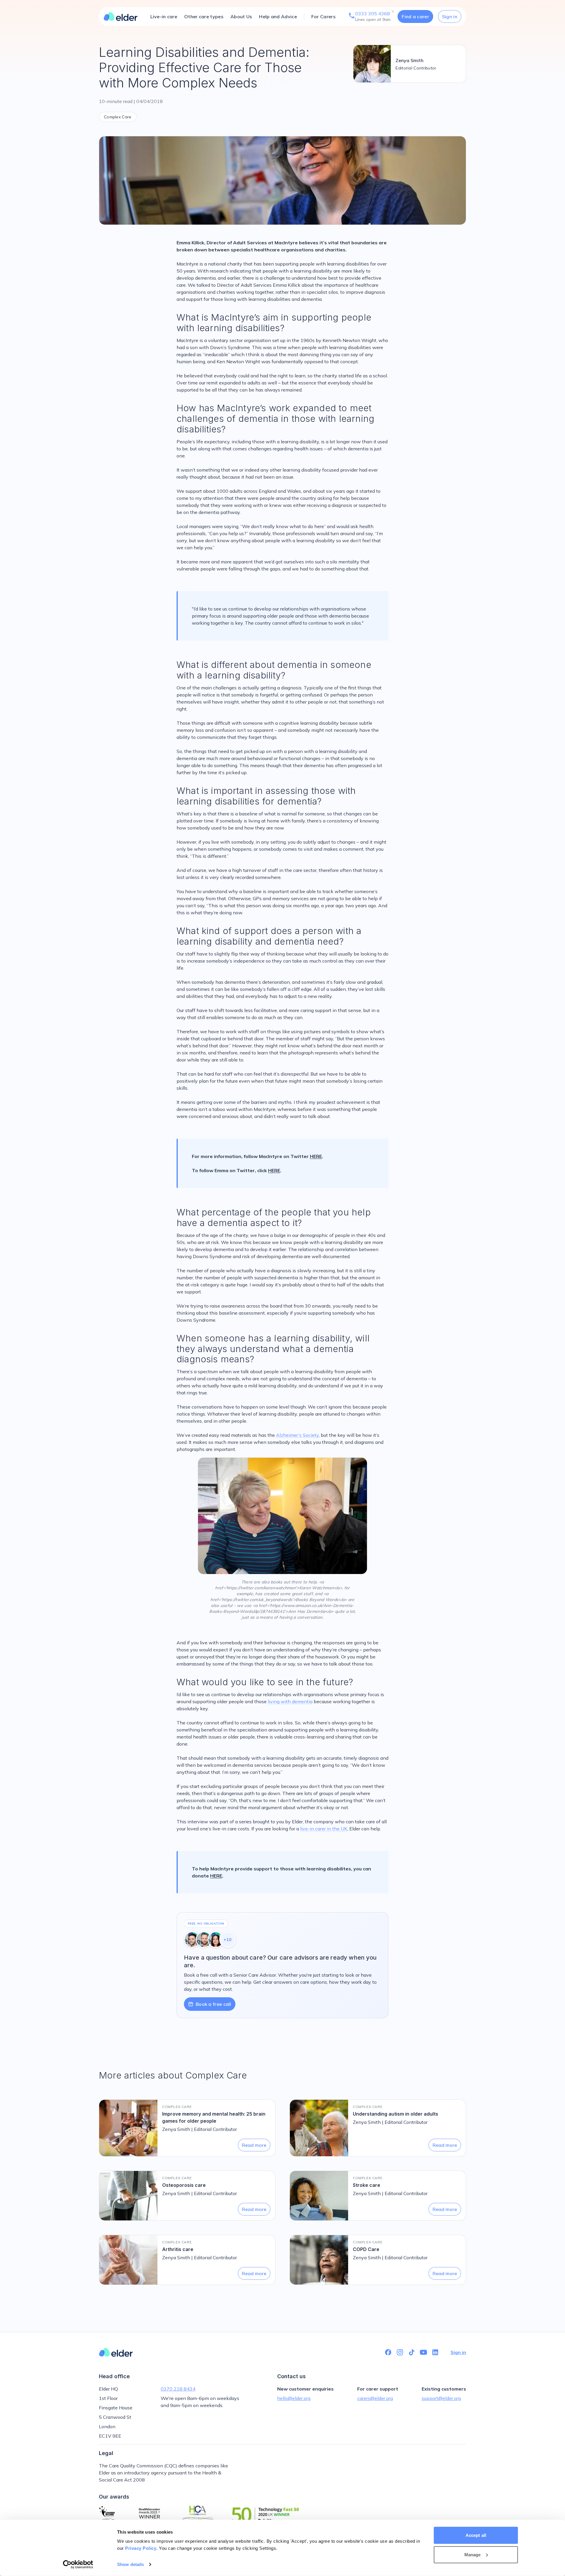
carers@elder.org (375, 2398)
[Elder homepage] (121, 16)
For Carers (323, 16)
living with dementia (290, 1701)
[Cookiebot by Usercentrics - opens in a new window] (78, 2565)
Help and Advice (278, 16)
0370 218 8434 (178, 2389)
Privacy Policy (141, 2548)
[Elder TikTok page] (412, 2352)
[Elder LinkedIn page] (435, 2352)
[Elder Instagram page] (400, 2352)
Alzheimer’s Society (297, 1435)
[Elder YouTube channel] (423, 2352)
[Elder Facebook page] (388, 2352)
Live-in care (164, 16)
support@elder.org (441, 2398)
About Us (241, 16)
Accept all (476, 2535)
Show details (131, 2564)
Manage (473, 2554)
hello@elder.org (294, 2398)
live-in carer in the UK (324, 1829)
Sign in (450, 16)
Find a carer (415, 16)
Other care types (204, 16)
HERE (316, 1156)
